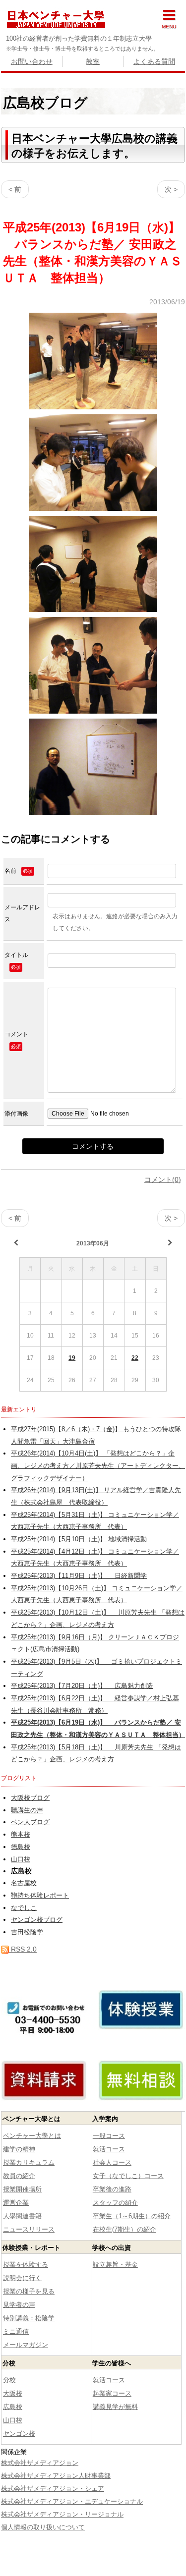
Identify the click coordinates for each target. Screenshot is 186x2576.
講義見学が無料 (115, 2407)
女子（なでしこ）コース (128, 2176)
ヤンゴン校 (19, 2434)
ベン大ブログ (30, 1822)
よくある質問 (154, 61)
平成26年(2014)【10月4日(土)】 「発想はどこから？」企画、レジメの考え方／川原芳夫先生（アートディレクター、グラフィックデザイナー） (98, 1466)
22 (135, 1358)
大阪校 (13, 2393)
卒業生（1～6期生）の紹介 (132, 2216)
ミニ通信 (16, 2331)
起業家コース (112, 2393)
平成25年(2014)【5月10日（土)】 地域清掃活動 (79, 1539)
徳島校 (21, 1847)
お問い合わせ (32, 61)
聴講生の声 (27, 1810)
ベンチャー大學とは (32, 2136)
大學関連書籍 (22, 2216)
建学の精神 (19, 2149)
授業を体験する (26, 2265)
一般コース (109, 2136)
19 (72, 1358)
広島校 (13, 2407)
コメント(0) (163, 1179)
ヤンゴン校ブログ (37, 1920)
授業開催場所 (22, 2189)
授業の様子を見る (29, 2291)
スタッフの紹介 (115, 2203)
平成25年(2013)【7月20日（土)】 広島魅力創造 (82, 1686)
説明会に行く (22, 2278)
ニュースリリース (29, 2229)
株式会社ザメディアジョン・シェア (53, 2489)
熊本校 (21, 1835)
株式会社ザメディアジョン (40, 2463)
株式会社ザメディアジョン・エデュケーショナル (72, 2501)
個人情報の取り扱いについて (43, 2527)
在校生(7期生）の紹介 (124, 2229)
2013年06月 (93, 1243)
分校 (9, 2380)
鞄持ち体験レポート (40, 1896)
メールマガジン (26, 2345)
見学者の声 (19, 2305)
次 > (171, 189)
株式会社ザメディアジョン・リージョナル (62, 2514)
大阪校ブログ (30, 1798)
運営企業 (16, 2203)
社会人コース (112, 2162)
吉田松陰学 (27, 1932)
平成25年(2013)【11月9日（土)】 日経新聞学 (79, 1576)
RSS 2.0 (23, 1949)
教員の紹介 (19, 2176)
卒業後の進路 (112, 2189)
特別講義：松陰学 (29, 2318)
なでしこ (24, 1908)
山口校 (21, 1859)
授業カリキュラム (29, 2162)
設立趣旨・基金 (115, 2265)
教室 (93, 61)
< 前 (15, 189)
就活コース (109, 2149)
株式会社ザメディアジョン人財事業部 (56, 2476)
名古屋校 (24, 1883)
